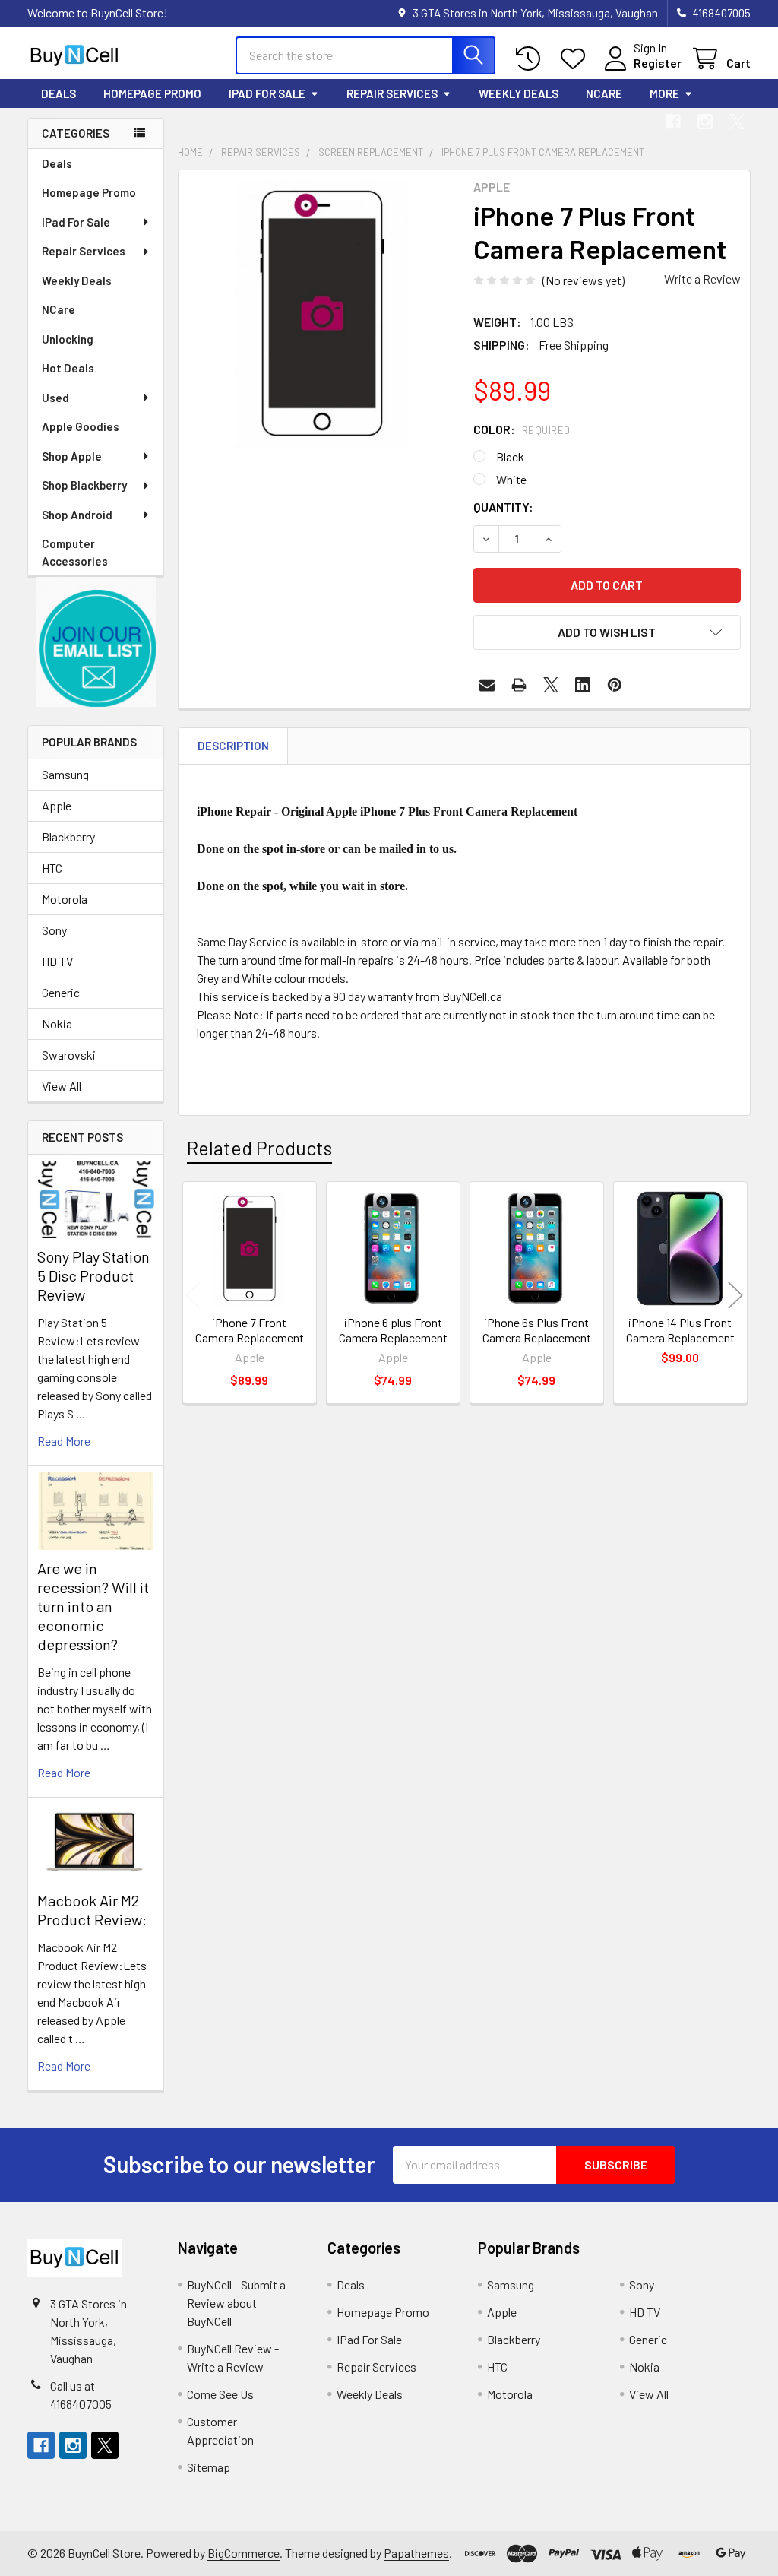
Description (233, 746)
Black (510, 456)
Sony (54, 930)
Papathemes (416, 2553)
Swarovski (69, 1055)
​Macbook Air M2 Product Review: (92, 1910)
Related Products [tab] (259, 1148)
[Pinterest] (615, 685)
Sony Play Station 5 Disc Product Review (93, 1275)
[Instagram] (705, 122)
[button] (96, 642)
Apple (57, 805)
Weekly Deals (519, 93)
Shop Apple (72, 456)
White (511, 479)
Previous (193, 1295)
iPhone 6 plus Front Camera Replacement (393, 1330)
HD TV (57, 961)
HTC (52, 868)
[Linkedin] (583, 685)
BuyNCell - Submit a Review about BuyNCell (236, 2303)
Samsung (65, 774)
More (664, 93)
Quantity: (503, 507)
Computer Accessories (75, 552)
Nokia (57, 1023)
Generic (61, 992)
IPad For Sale (267, 93)
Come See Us (220, 2394)
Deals (59, 93)
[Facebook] (673, 122)
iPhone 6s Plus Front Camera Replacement (537, 1330)
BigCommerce (244, 2553)
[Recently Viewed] (531, 59)
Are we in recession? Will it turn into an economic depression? (93, 1606)
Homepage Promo (152, 93)
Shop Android (77, 515)
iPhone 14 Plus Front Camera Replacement (680, 1330)
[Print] (519, 685)
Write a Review (702, 279)
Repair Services (392, 93)
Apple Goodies (81, 426)
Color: (522, 429)
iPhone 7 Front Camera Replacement (250, 1330)
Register (658, 63)
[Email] (487, 685)
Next (735, 1295)
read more (64, 1441)
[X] (737, 122)
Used (55, 398)
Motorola (65, 899)
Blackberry (68, 836)
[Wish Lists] (576, 59)
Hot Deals (68, 368)
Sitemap (209, 2467)
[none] (322, 314)
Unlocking (68, 339)
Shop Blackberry (84, 485)
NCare (604, 93)
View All (62, 1086)
